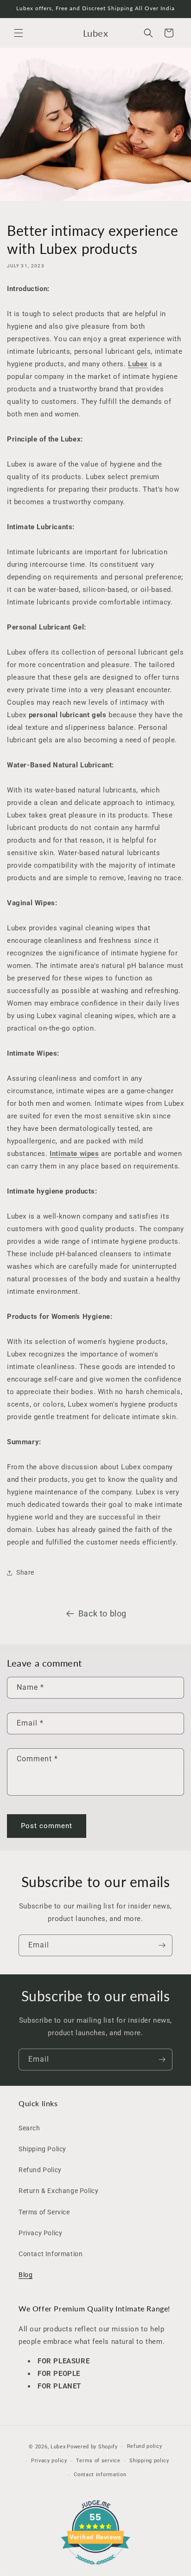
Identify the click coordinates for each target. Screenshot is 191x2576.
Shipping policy (149, 2461)
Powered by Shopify (92, 2447)
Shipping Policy (42, 2149)
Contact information (100, 2475)
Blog (25, 2275)
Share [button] (25, 1572)
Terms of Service (44, 2212)
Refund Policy (40, 2170)
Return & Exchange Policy (58, 2191)
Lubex (58, 2447)
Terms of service (98, 2461)
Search (29, 2128)
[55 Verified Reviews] (95, 2570)
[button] (19, 33)
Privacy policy (49, 2461)
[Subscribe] (162, 1945)
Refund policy (145, 2446)
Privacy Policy (40, 2233)
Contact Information (51, 2254)
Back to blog (102, 1613)
